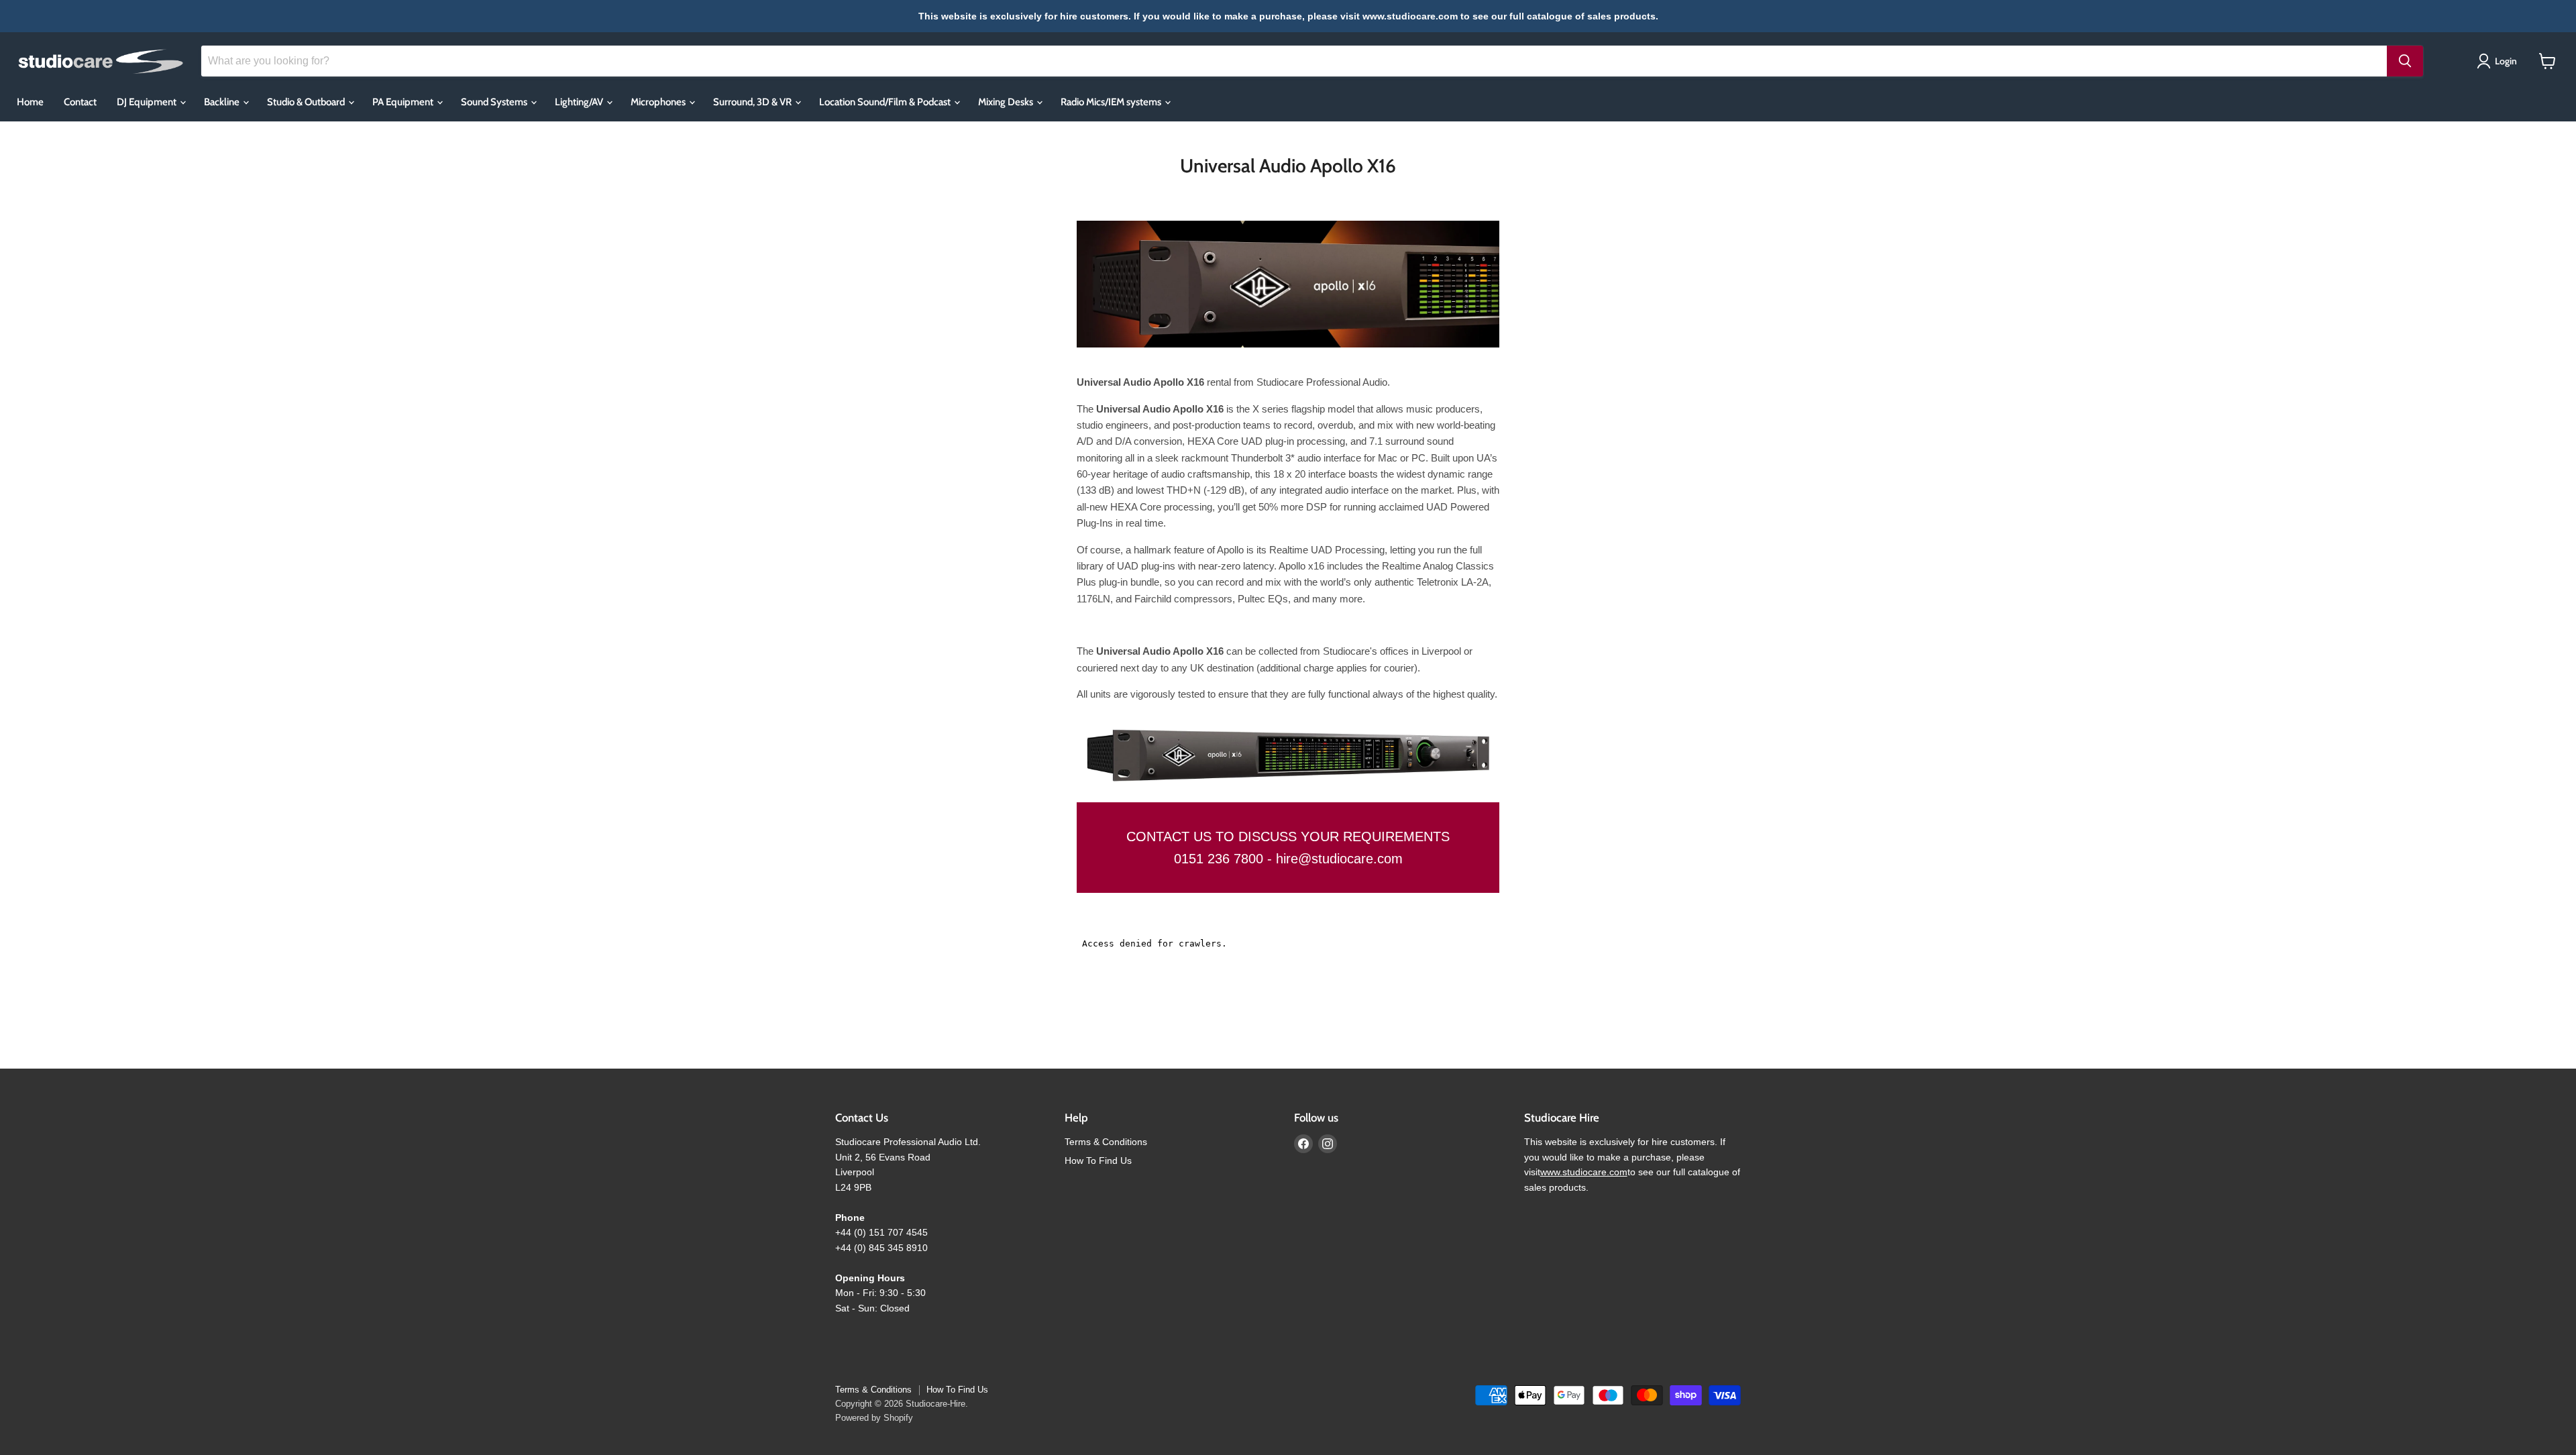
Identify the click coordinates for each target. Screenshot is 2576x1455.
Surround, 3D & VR (753, 102)
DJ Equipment (148, 102)
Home (30, 102)
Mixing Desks (1007, 102)
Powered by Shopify (874, 1418)
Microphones (659, 102)
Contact (80, 102)
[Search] (2405, 61)
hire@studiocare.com (1339, 859)
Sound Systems (495, 102)
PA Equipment (404, 102)
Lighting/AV (580, 102)
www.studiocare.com (1584, 1172)
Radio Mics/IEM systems (1112, 102)
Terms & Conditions (1106, 1142)
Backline (223, 102)
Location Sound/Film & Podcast (886, 102)
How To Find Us (1098, 1161)
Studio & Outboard (307, 102)
